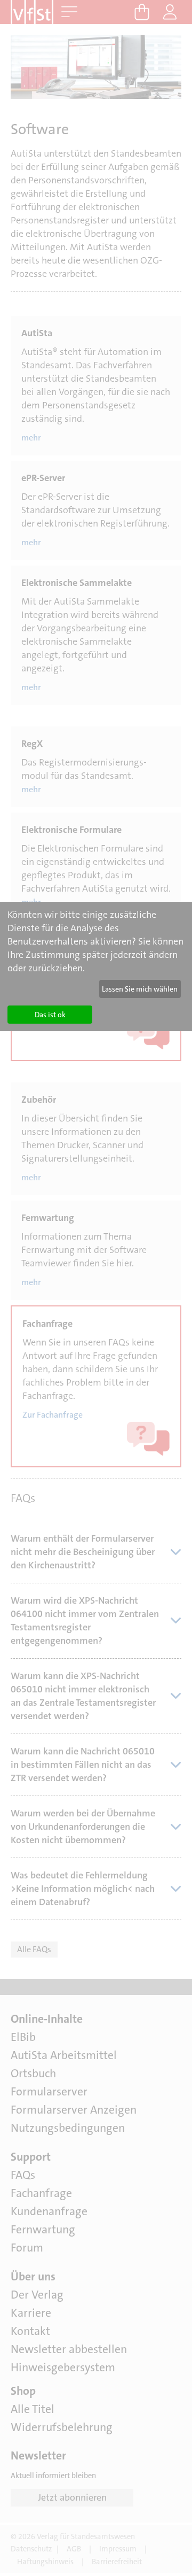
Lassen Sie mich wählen (140, 989)
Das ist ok (50, 1015)
